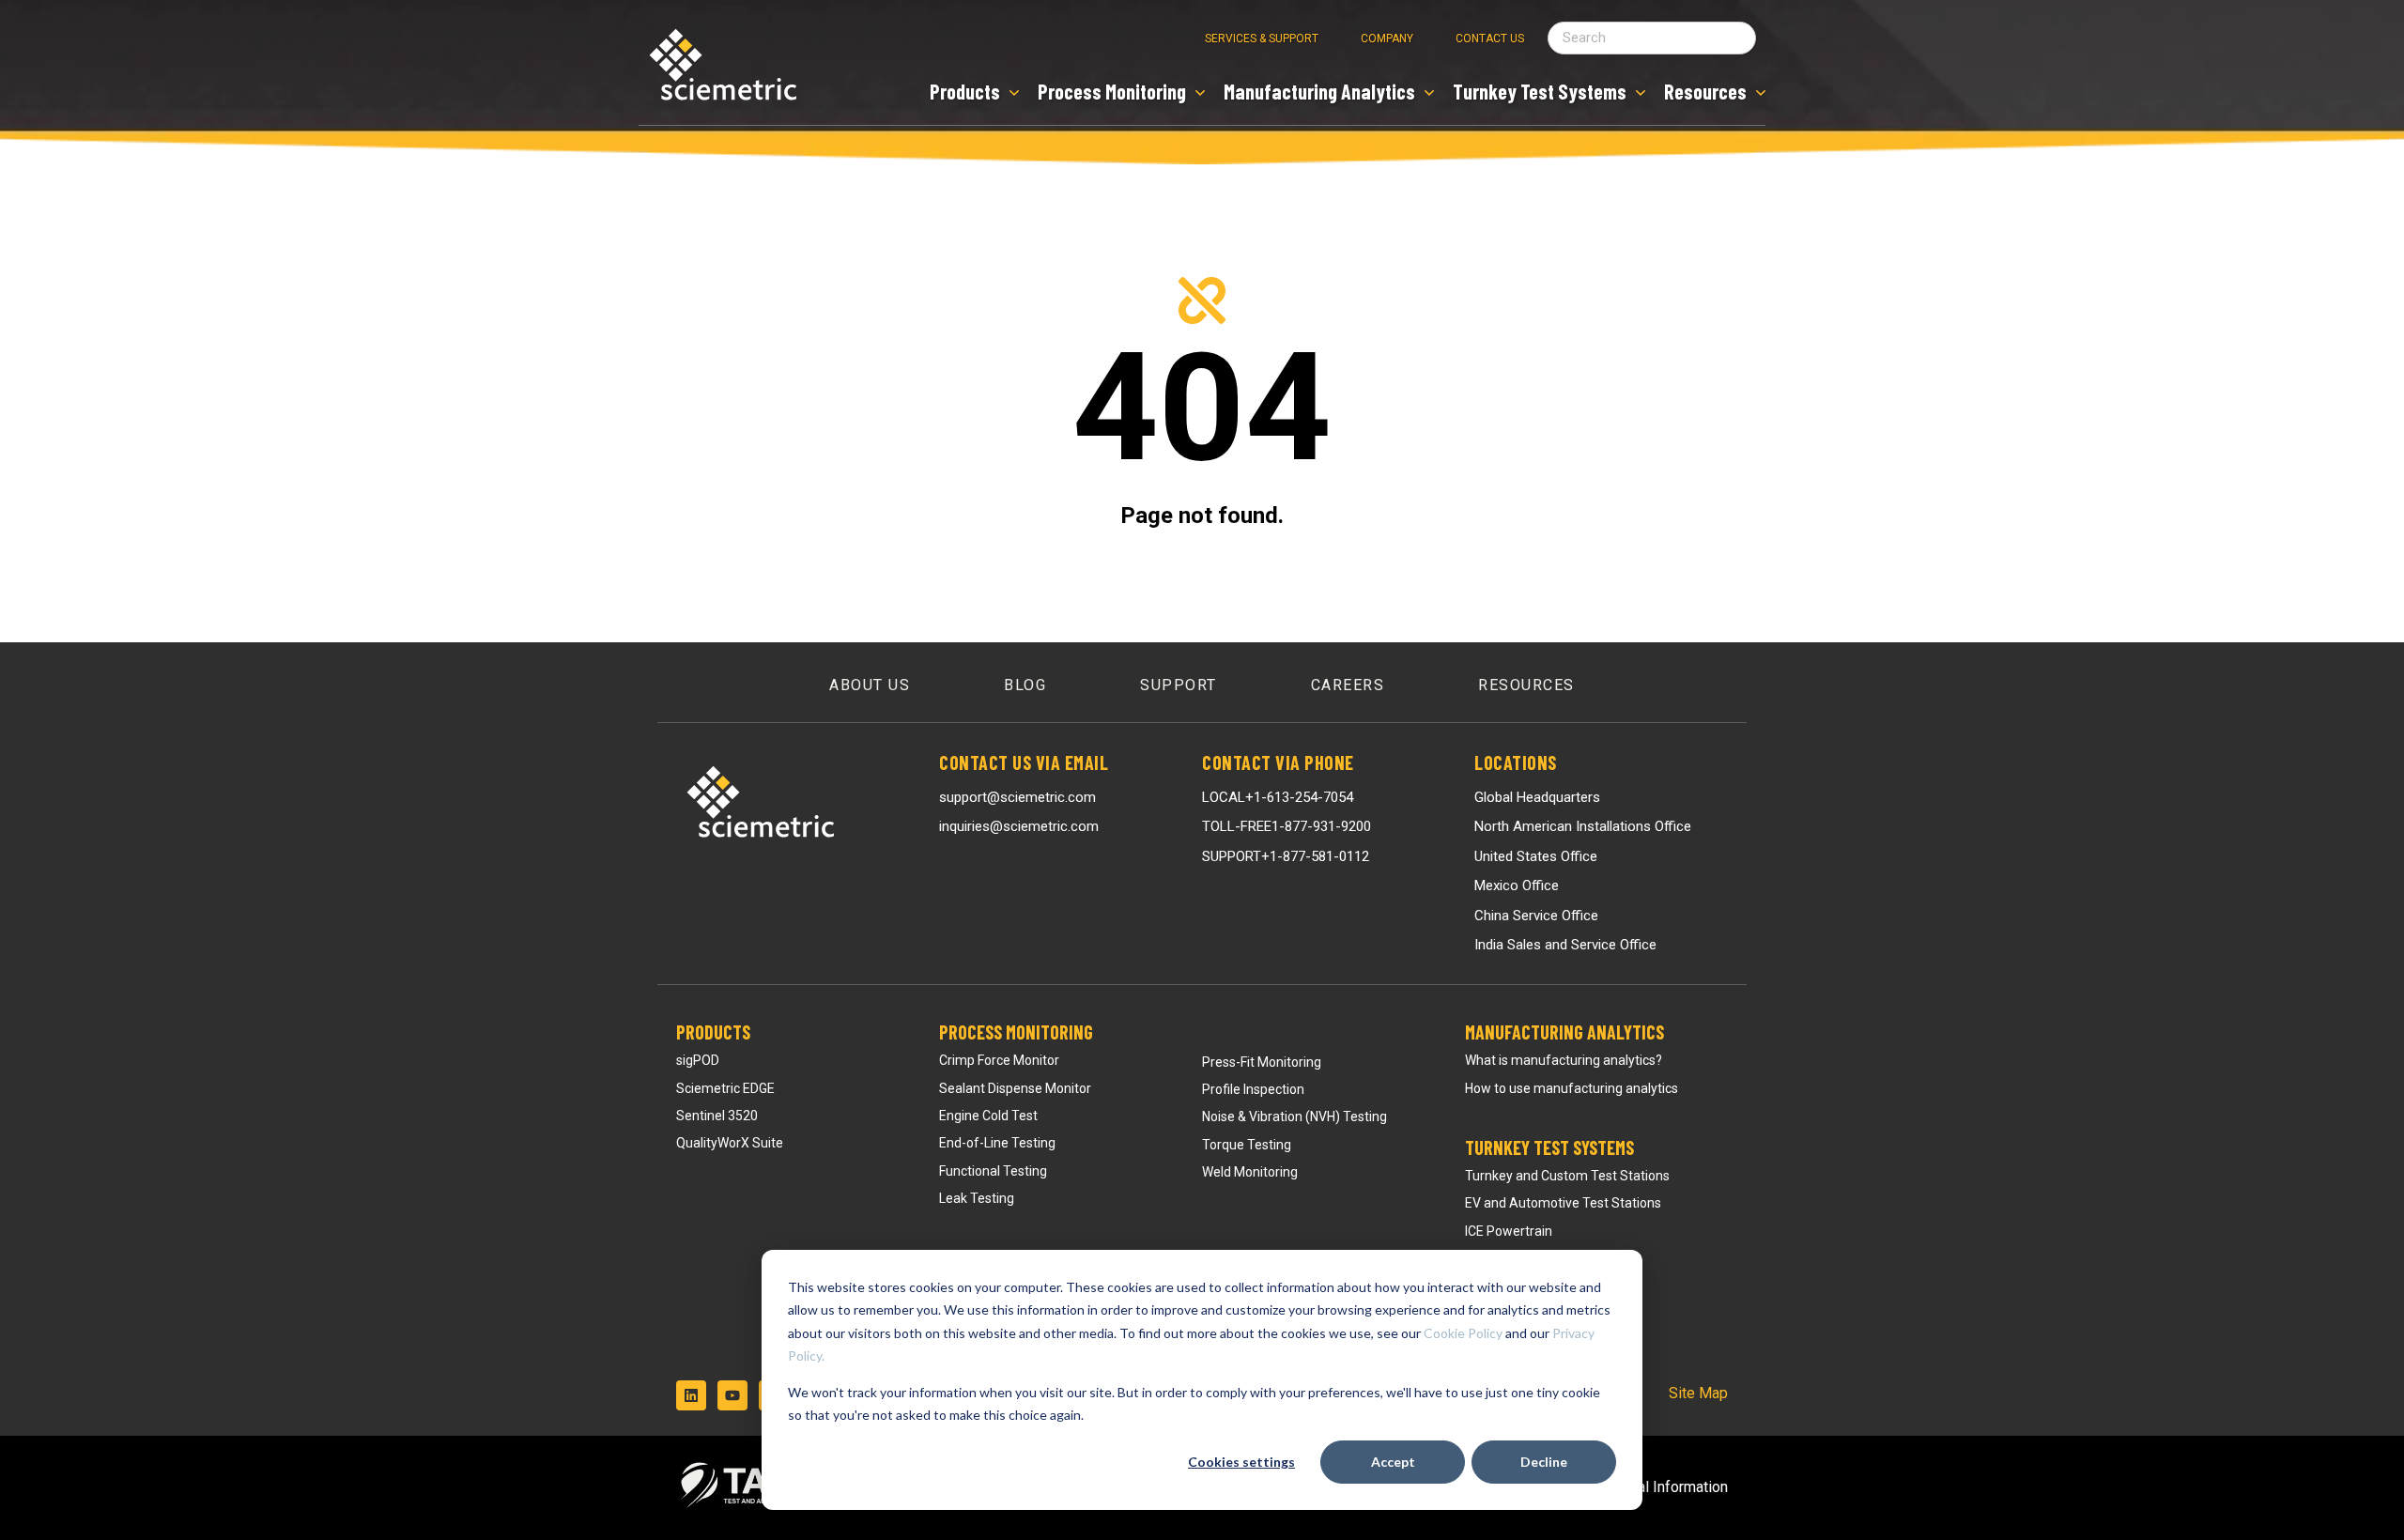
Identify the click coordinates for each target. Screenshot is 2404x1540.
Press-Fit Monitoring (1262, 1062)
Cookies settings (1241, 1462)
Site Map (1698, 1393)
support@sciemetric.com (1017, 797)
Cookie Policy (1463, 1333)
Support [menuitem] (1179, 685)
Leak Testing (977, 1198)
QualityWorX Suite (730, 1143)
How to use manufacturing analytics (1572, 1088)
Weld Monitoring (1250, 1172)
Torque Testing (1247, 1145)
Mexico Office (1517, 885)
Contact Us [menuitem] (1490, 38)
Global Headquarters (1537, 797)
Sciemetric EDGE (725, 1088)
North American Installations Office (1583, 826)
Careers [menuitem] (1348, 685)
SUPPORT (1286, 856)
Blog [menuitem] (1025, 685)
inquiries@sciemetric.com (1019, 826)
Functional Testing (993, 1171)
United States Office (1536, 856)
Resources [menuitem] (1526, 685)
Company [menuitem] (1387, 38)
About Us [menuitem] (870, 685)
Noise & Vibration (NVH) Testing (1294, 1116)
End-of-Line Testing (997, 1143)
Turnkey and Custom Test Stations (1567, 1176)
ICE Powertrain (1509, 1231)
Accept (1393, 1462)
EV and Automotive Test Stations (1563, 1203)
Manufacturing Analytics (1564, 1032)
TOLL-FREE (1287, 826)
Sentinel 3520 (717, 1116)
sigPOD (698, 1060)
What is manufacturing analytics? (1564, 1060)
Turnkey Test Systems (1549, 1147)
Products (713, 1032)
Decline (1544, 1462)
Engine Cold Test (988, 1116)
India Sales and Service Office (1565, 945)
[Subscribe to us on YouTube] (732, 1395)
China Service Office (1536, 916)
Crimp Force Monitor (999, 1060)
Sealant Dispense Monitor (1015, 1088)
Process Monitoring (1016, 1032)
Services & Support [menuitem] (1262, 38)
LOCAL (1278, 797)
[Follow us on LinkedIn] (691, 1395)
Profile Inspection (1253, 1089)
